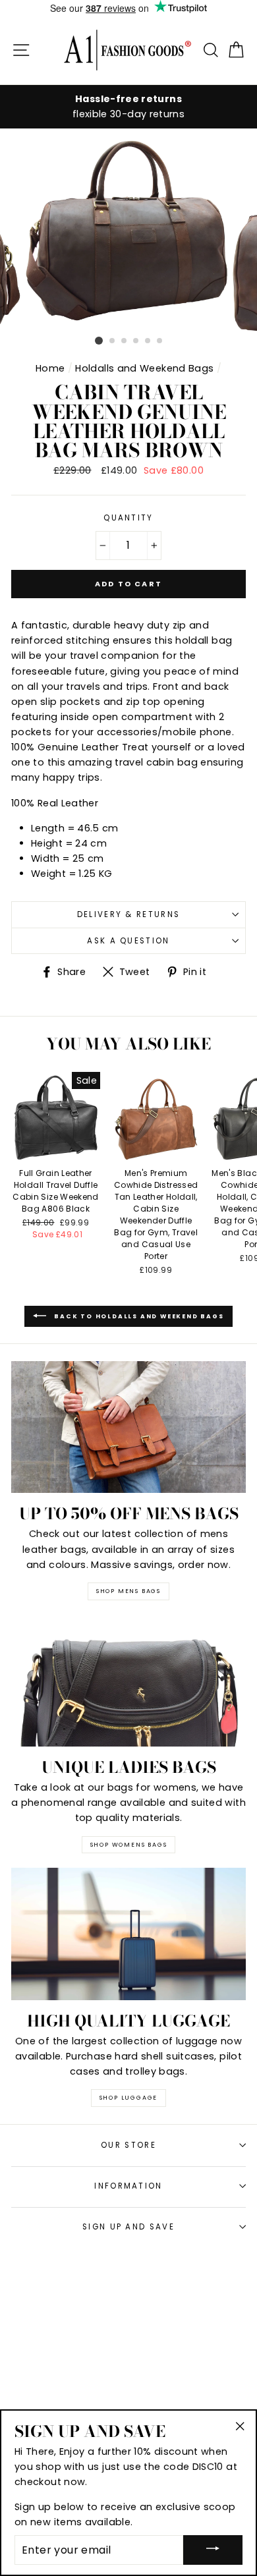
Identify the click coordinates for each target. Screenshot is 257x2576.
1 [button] (99, 341)
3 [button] (125, 341)
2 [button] (113, 341)
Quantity (128, 518)
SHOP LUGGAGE (129, 2098)
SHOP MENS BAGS (128, 1591)
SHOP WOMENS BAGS (129, 1845)
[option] (128, 107)
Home (50, 368)
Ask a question (128, 941)
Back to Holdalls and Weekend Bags (137, 1316)
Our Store (128, 2145)
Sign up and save (128, 2227)
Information (128, 2186)
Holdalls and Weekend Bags (144, 368)
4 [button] (136, 341)
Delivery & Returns (129, 914)
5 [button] (148, 341)
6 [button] (160, 341)
